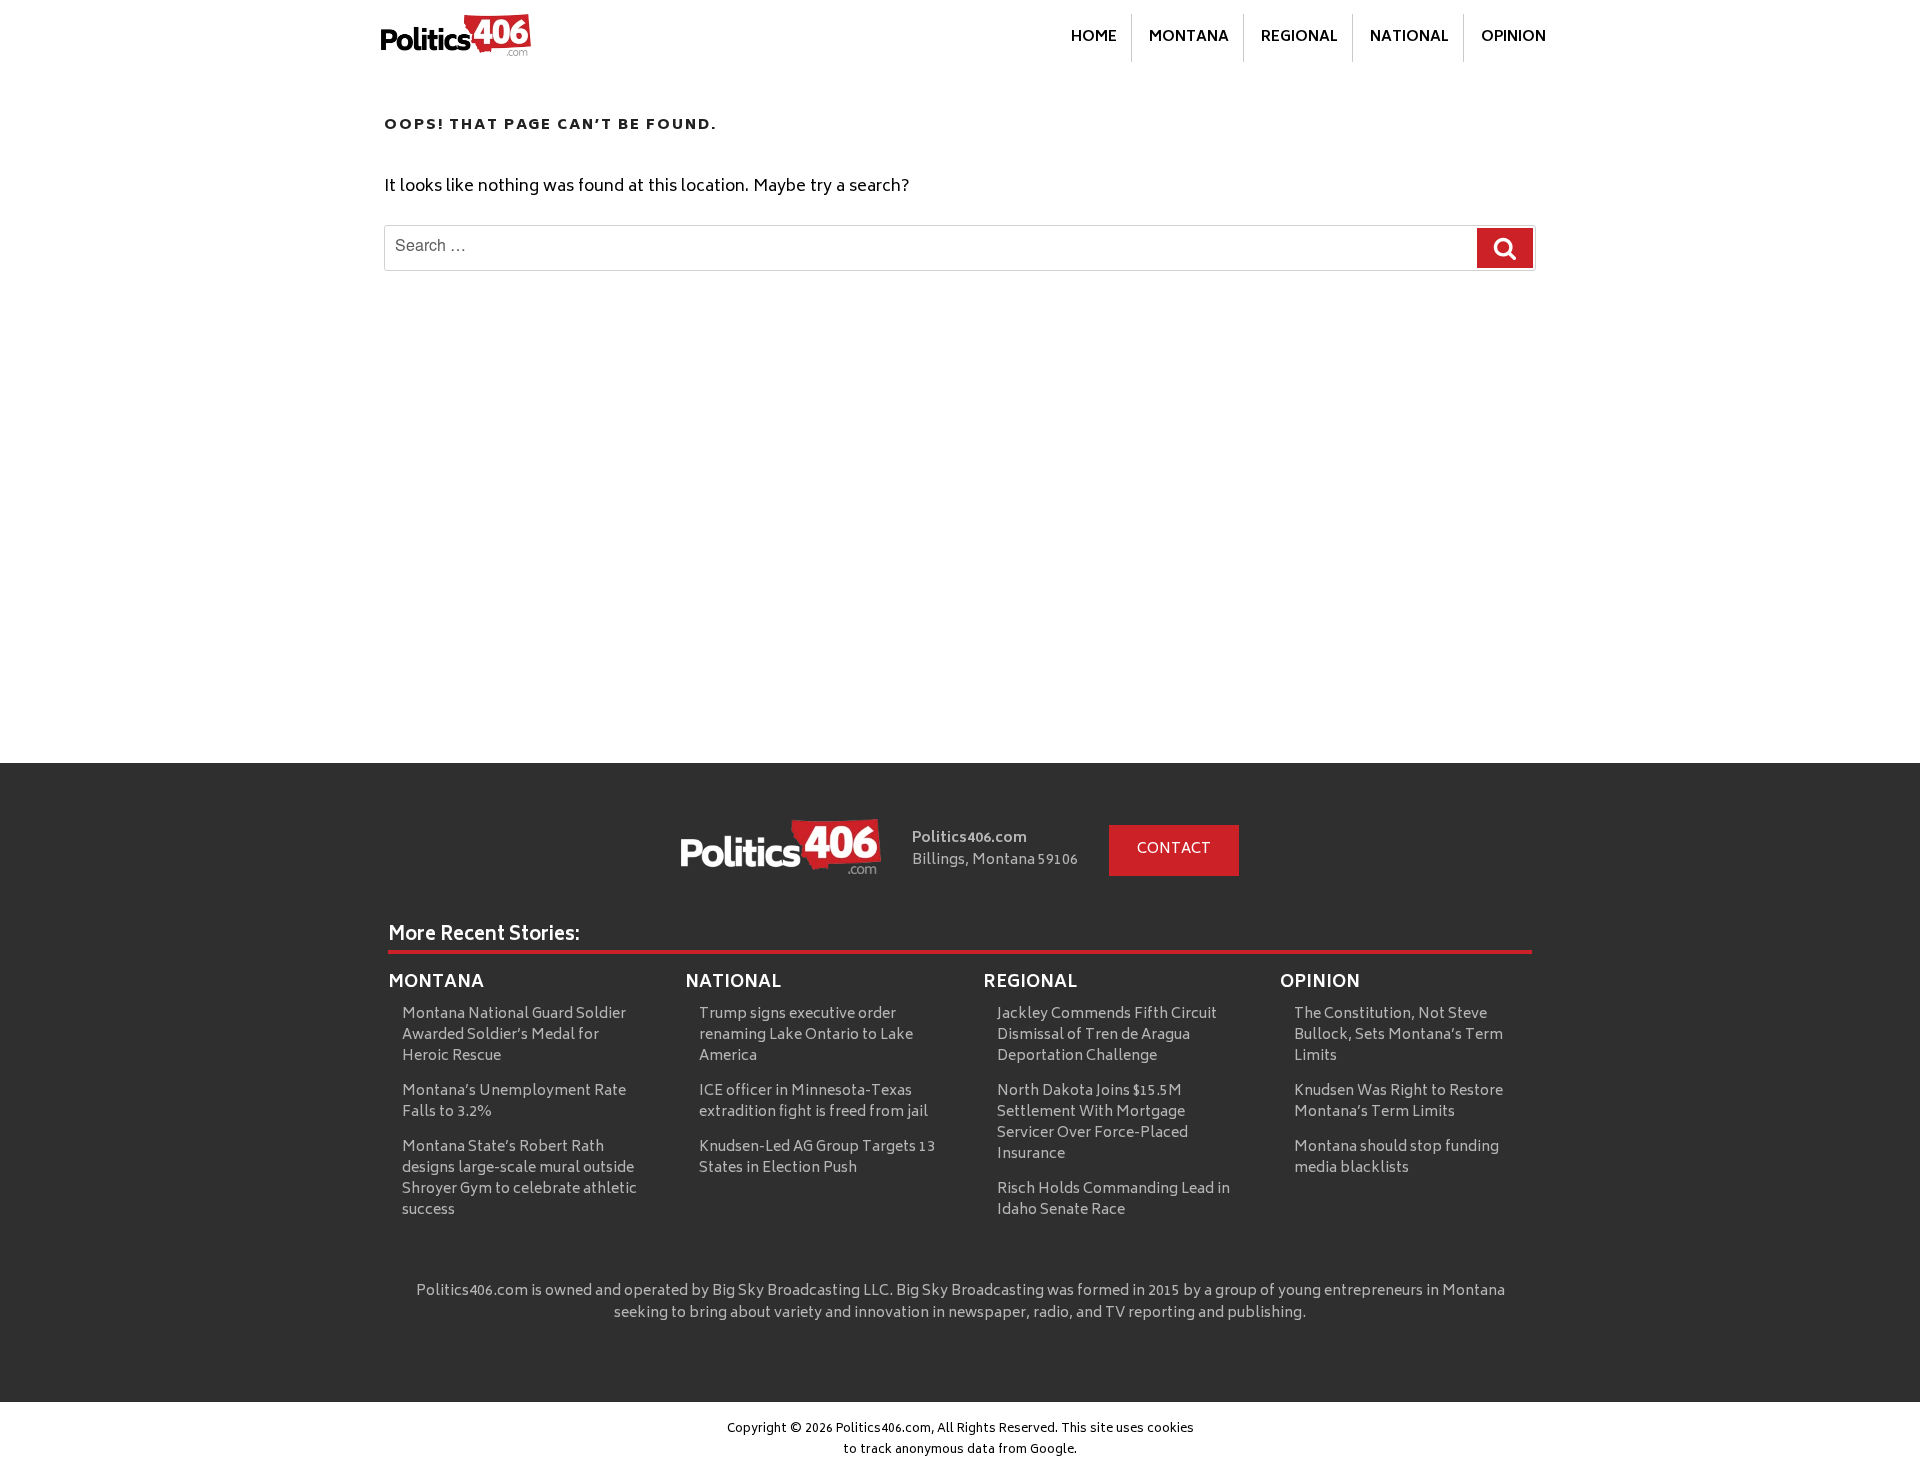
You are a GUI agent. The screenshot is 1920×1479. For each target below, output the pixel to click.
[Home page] (781, 851)
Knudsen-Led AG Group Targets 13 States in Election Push (817, 1158)
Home (1094, 37)
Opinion (1513, 37)
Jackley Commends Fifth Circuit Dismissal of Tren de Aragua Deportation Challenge (1107, 1035)
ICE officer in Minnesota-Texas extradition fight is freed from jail (813, 1102)
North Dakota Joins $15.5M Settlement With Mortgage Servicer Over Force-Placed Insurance (1092, 1123)
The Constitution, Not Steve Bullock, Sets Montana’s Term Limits (1398, 1035)
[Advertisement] (960, 613)
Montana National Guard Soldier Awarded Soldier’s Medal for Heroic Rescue (514, 1035)
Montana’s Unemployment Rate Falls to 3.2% (514, 1102)
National (1409, 37)
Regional (1299, 37)
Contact (1174, 849)
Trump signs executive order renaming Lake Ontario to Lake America (806, 1035)
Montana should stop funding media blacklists (1396, 1158)
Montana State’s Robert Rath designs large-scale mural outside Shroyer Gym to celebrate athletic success (519, 1179)
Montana (1189, 37)
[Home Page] (456, 39)
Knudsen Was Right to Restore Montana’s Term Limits (1398, 1102)
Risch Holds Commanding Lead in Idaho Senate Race (1113, 1200)
